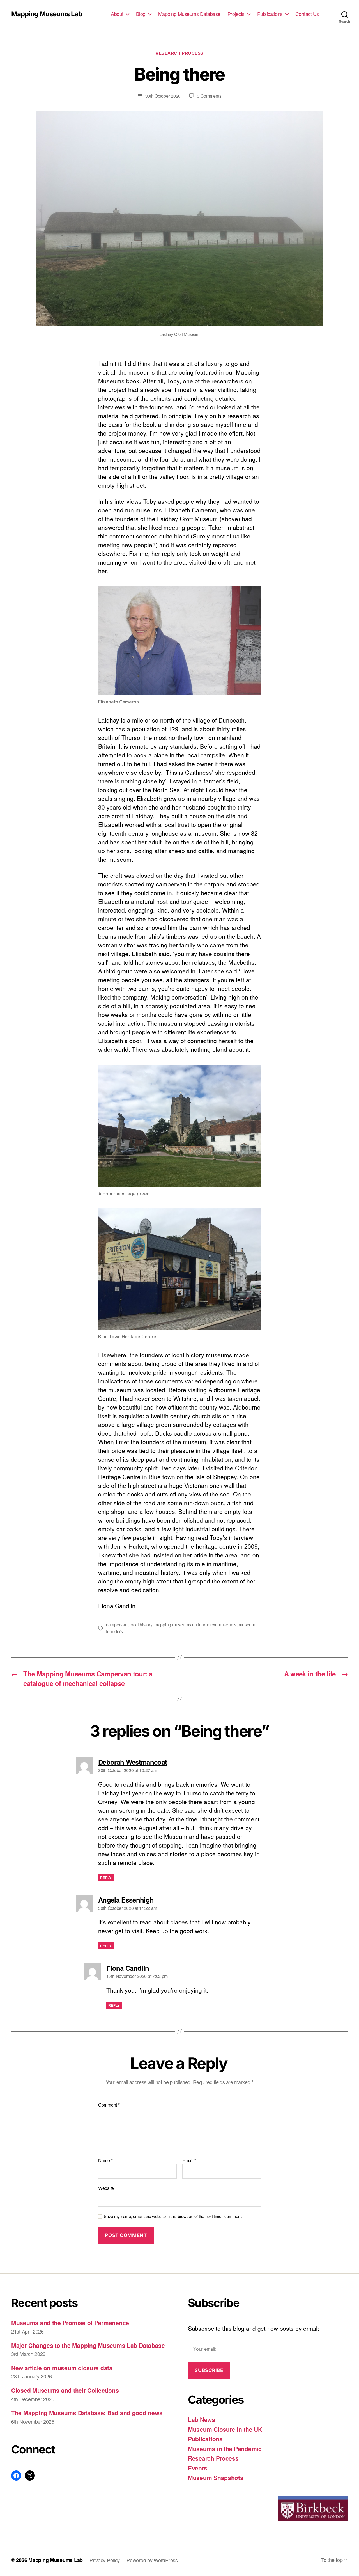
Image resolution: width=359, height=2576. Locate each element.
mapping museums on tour (180, 1625)
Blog (141, 14)
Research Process (179, 53)
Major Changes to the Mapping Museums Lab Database (88, 2345)
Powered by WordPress (152, 2560)
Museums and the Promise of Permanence (70, 2323)
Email (189, 2160)
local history (141, 1625)
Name (105, 2160)
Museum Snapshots (216, 2478)
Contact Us (307, 14)
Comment (109, 2105)
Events (197, 2468)
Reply (106, 1878)
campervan (117, 1625)
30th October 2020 (163, 96)
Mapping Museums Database (189, 14)
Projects (236, 14)
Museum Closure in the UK (225, 2429)
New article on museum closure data (62, 2368)
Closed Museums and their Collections (65, 2390)
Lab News (202, 2419)
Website (106, 2188)
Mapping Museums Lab (47, 14)
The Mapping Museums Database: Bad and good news (87, 2413)
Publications (270, 14)
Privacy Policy (105, 2560)
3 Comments (209, 96)
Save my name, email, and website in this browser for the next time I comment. (173, 2216)
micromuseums (222, 1625)
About (117, 14)
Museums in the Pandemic (225, 2449)
